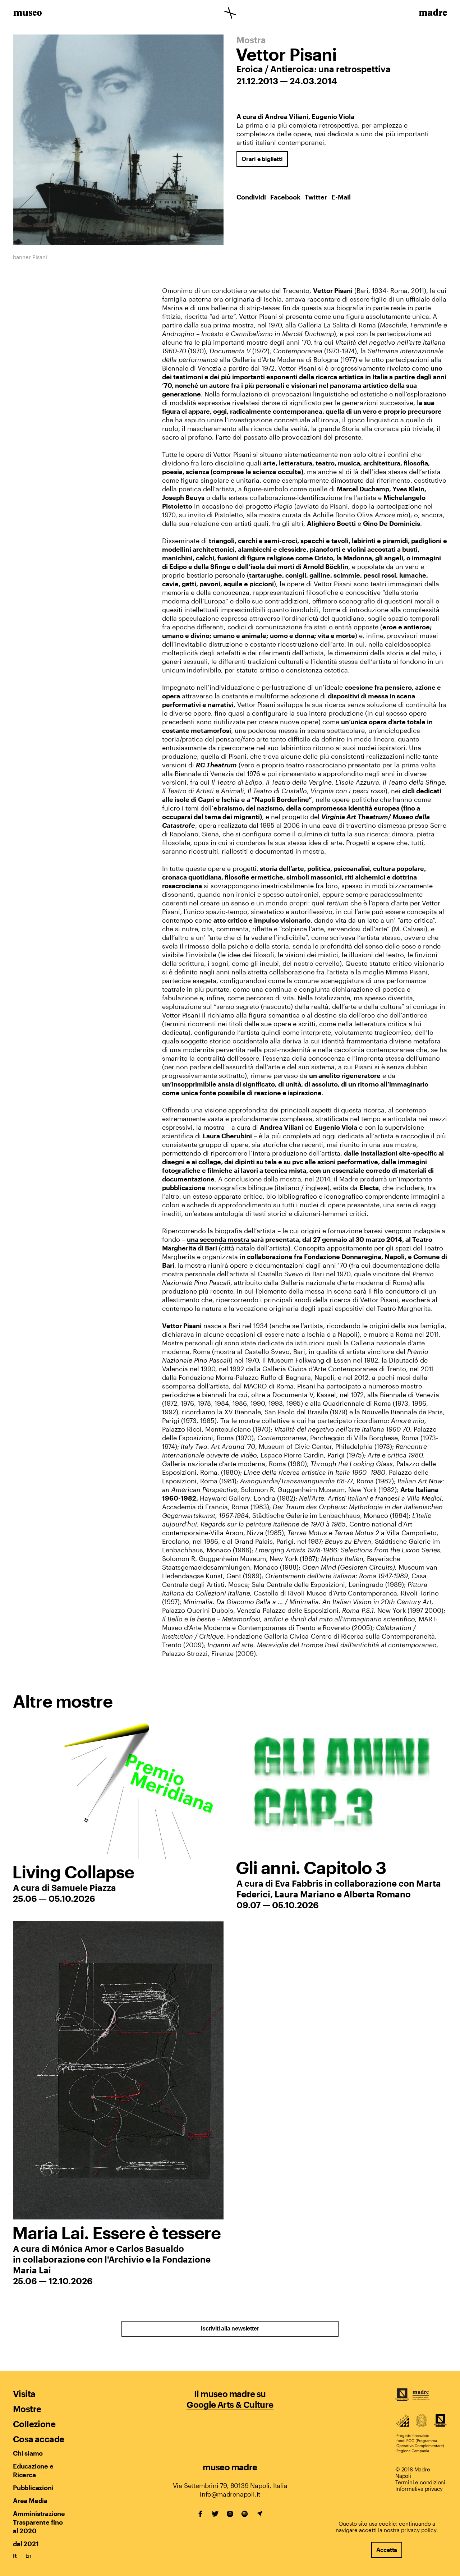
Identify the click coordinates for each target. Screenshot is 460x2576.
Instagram (230, 2514)
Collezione (34, 2424)
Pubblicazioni (33, 2488)
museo (27, 14)
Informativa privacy (419, 2489)
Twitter (316, 197)
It (15, 2556)
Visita (24, 2394)
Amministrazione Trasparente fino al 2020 (39, 2522)
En (29, 2556)
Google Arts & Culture (230, 2404)
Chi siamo (28, 2453)
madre (433, 14)
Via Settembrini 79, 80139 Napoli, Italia (230, 2485)
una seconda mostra (219, 1239)
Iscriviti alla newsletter (230, 2329)
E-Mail (341, 197)
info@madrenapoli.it (230, 2494)
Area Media (30, 2501)
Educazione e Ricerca (33, 2470)
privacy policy (419, 2530)
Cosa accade (38, 2439)
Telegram (259, 2514)
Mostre (27, 2409)
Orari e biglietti (262, 159)
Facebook (285, 197)
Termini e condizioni (420, 2482)
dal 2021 (26, 2544)
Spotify (245, 2514)
